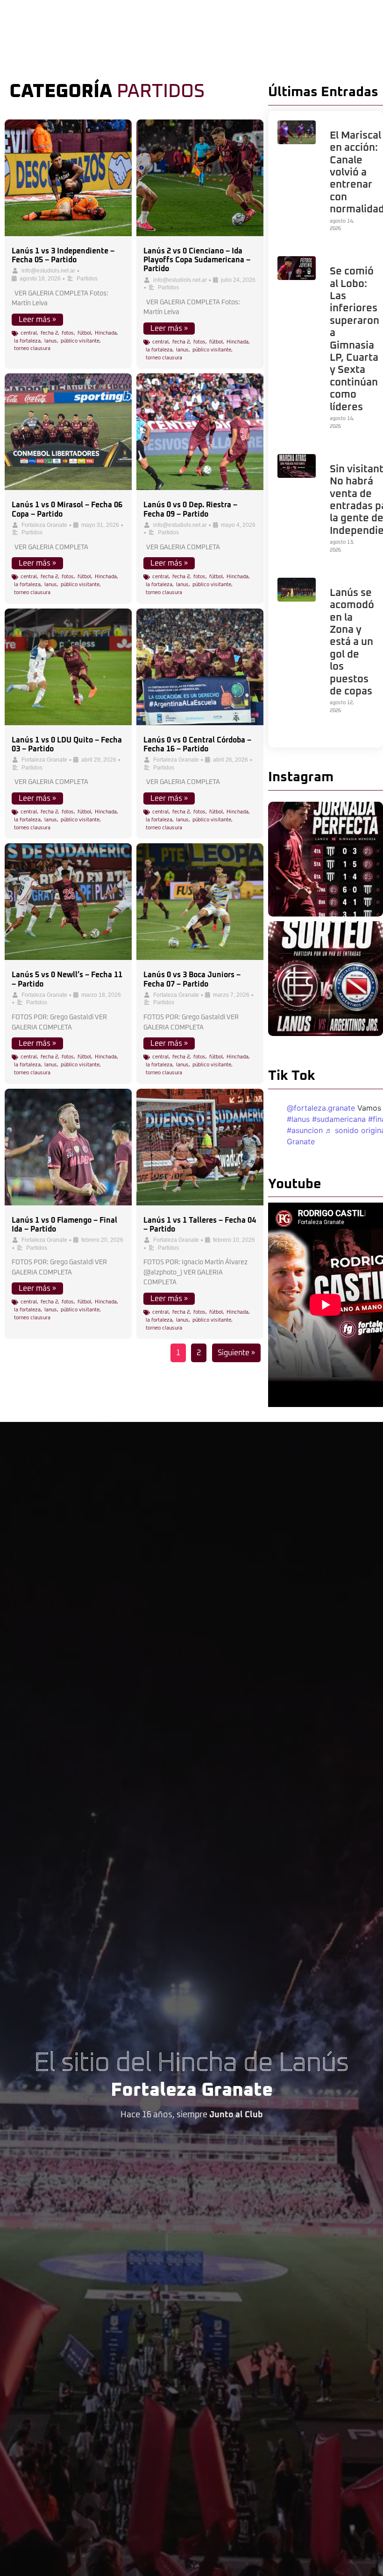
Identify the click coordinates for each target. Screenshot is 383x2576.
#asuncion (305, 1130)
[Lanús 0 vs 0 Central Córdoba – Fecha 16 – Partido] (200, 667)
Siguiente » (236, 1353)
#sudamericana (339, 1119)
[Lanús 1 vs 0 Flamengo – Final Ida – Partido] (68, 1147)
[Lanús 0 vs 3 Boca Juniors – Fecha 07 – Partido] (200, 902)
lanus (51, 341)
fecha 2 (49, 333)
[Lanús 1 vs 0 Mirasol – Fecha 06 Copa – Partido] (68, 432)
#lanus (298, 1119)
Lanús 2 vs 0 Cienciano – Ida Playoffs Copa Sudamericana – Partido (197, 260)
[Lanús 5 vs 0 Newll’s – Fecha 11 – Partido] (68, 902)
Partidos (87, 279)
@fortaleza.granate (321, 1108)
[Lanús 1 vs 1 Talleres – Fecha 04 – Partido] (200, 1147)
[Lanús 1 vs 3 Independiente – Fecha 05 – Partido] (68, 178)
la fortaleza (27, 341)
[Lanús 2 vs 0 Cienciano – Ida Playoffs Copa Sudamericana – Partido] (200, 178)
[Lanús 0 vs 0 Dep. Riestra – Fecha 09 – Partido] (200, 432)
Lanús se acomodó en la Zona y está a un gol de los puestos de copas (352, 642)
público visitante (80, 341)
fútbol (84, 333)
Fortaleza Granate (44, 525)
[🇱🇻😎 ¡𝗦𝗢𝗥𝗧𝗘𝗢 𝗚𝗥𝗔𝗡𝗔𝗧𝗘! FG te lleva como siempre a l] (326, 979)
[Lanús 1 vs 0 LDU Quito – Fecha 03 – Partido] (68, 667)
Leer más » (37, 320)
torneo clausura (32, 348)
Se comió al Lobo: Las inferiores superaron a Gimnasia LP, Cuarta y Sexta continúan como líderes (355, 339)
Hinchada (106, 333)
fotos (68, 333)
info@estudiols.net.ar (48, 271)
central (29, 333)
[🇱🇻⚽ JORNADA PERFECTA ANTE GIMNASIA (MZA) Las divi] (326, 859)
